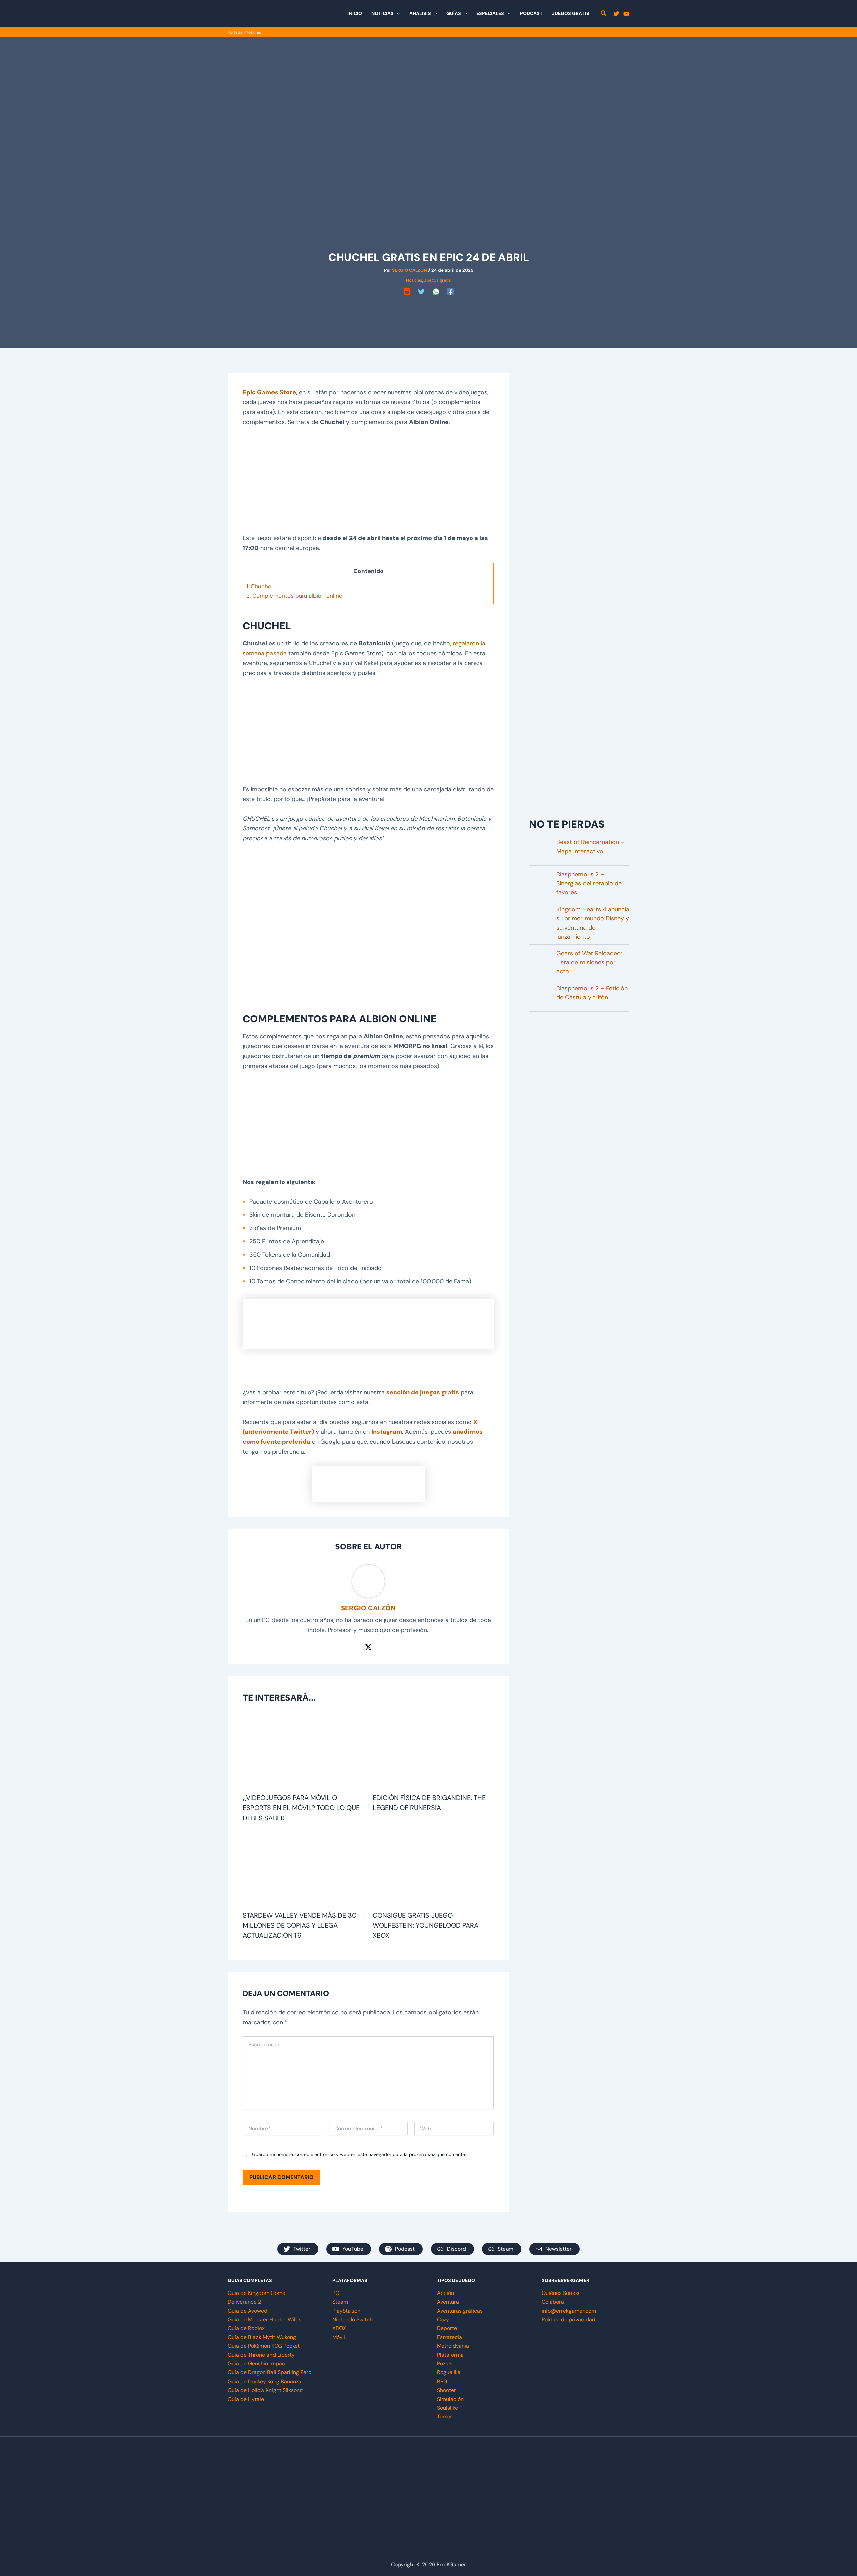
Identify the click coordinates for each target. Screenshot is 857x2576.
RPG (442, 2381)
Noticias (253, 32)
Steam (340, 2302)
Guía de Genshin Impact (257, 2364)
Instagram (387, 1432)
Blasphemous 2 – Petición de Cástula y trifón (592, 993)
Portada (235, 32)
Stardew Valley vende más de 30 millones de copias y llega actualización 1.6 (300, 1925)
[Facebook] (450, 292)
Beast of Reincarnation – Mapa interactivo (591, 847)
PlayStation (346, 2311)
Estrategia (449, 2337)
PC (336, 2293)
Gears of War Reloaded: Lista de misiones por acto (589, 962)
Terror (444, 2417)
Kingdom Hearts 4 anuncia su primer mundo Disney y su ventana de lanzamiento (593, 923)
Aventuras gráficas (460, 2311)
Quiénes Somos (561, 2293)
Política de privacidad (568, 2319)
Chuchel (260, 586)
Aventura (448, 2302)
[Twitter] (616, 14)
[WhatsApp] (436, 292)
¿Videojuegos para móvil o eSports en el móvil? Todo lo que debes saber (301, 1808)
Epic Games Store (269, 392)
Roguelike (449, 2372)
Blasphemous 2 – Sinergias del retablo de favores (589, 883)
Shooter (446, 2390)
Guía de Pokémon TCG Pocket (264, 2346)
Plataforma (450, 2355)
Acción (445, 2293)
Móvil (339, 2337)
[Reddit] (407, 292)
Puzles (445, 2364)
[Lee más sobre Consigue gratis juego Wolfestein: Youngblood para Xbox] (433, 1869)
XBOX (339, 2328)
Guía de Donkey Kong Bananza (264, 2381)
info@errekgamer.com (569, 2311)
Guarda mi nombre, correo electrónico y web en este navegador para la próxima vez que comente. (359, 2154)
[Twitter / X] (368, 1647)
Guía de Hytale (246, 2399)
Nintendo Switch (353, 2319)
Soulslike (447, 2408)
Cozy (443, 2319)
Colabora (553, 2302)
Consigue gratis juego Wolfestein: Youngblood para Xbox (425, 1925)
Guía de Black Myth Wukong (262, 2337)
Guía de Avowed (248, 2311)
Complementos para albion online (294, 596)
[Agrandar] (485, 1307)
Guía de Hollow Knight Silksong (265, 2390)
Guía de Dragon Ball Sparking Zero (269, 2372)
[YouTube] (626, 14)
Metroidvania (453, 2346)
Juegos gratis (438, 280)
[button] (397, 13)
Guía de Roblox (246, 2328)
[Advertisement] (428, 313)
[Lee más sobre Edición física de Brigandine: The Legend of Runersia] (433, 1752)
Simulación (450, 2399)
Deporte (447, 2328)
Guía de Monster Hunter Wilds (264, 2319)
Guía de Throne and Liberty (261, 2355)
